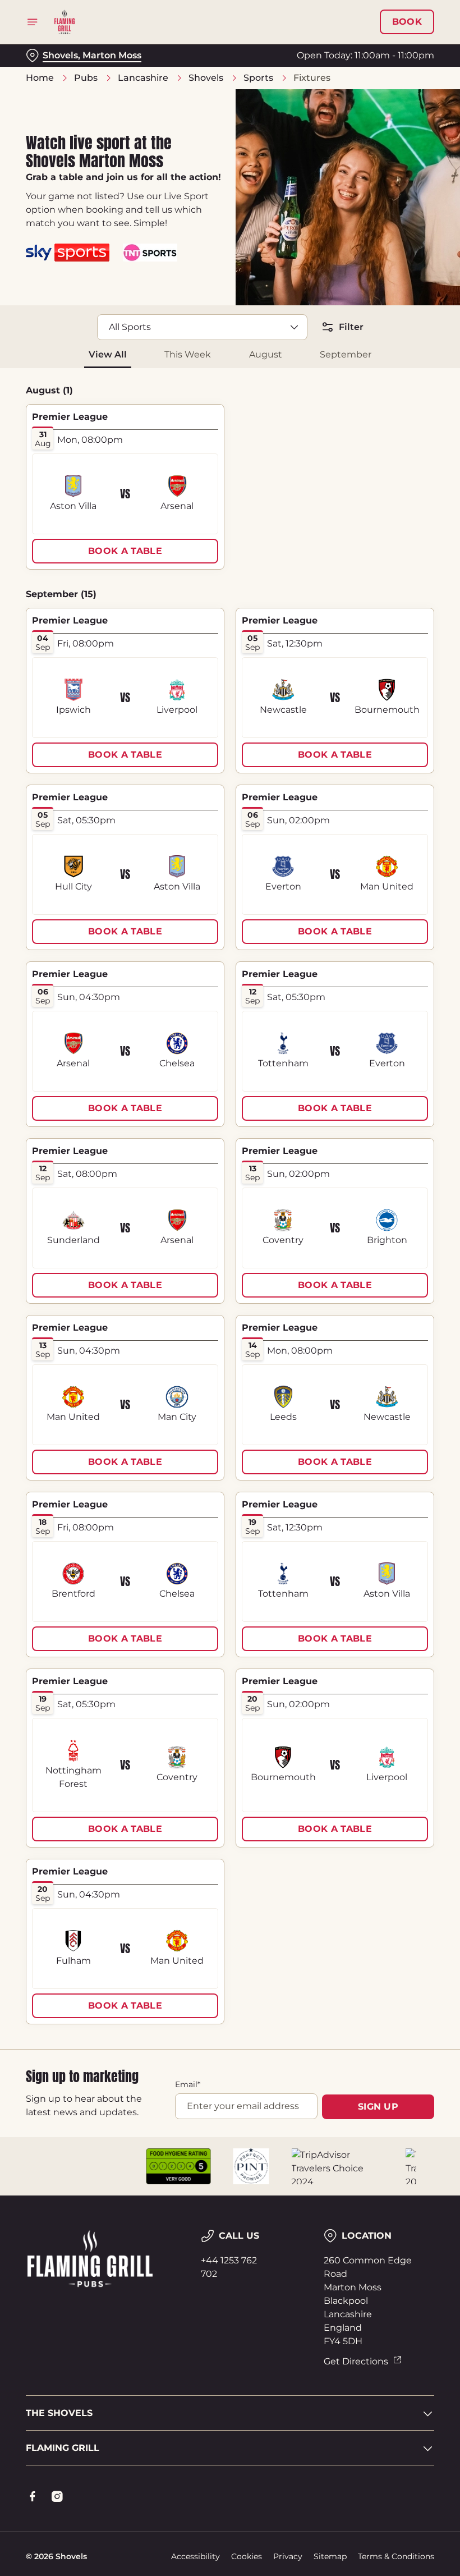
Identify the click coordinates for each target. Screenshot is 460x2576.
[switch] (174, 1327)
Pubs (86, 78)
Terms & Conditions (396, 2556)
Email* (188, 2084)
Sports (258, 78)
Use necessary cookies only (228, 1404)
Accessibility (196, 2556)
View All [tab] (108, 354)
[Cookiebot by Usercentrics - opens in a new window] (398, 1163)
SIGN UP (378, 2107)
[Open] (33, 22)
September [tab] (346, 354)
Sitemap (330, 2556)
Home (40, 78)
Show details (400, 1369)
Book (407, 22)
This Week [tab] (188, 354)
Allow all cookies (375, 1404)
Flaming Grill (63, 2448)
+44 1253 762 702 (229, 2267)
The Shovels (59, 2413)
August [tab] (266, 354)
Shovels (206, 78)
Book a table (125, 551)
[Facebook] (33, 2496)
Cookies (247, 2556)
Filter (351, 327)
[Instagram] (57, 2496)
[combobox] (202, 327)
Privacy (288, 2556)
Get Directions (356, 2361)
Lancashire (143, 78)
